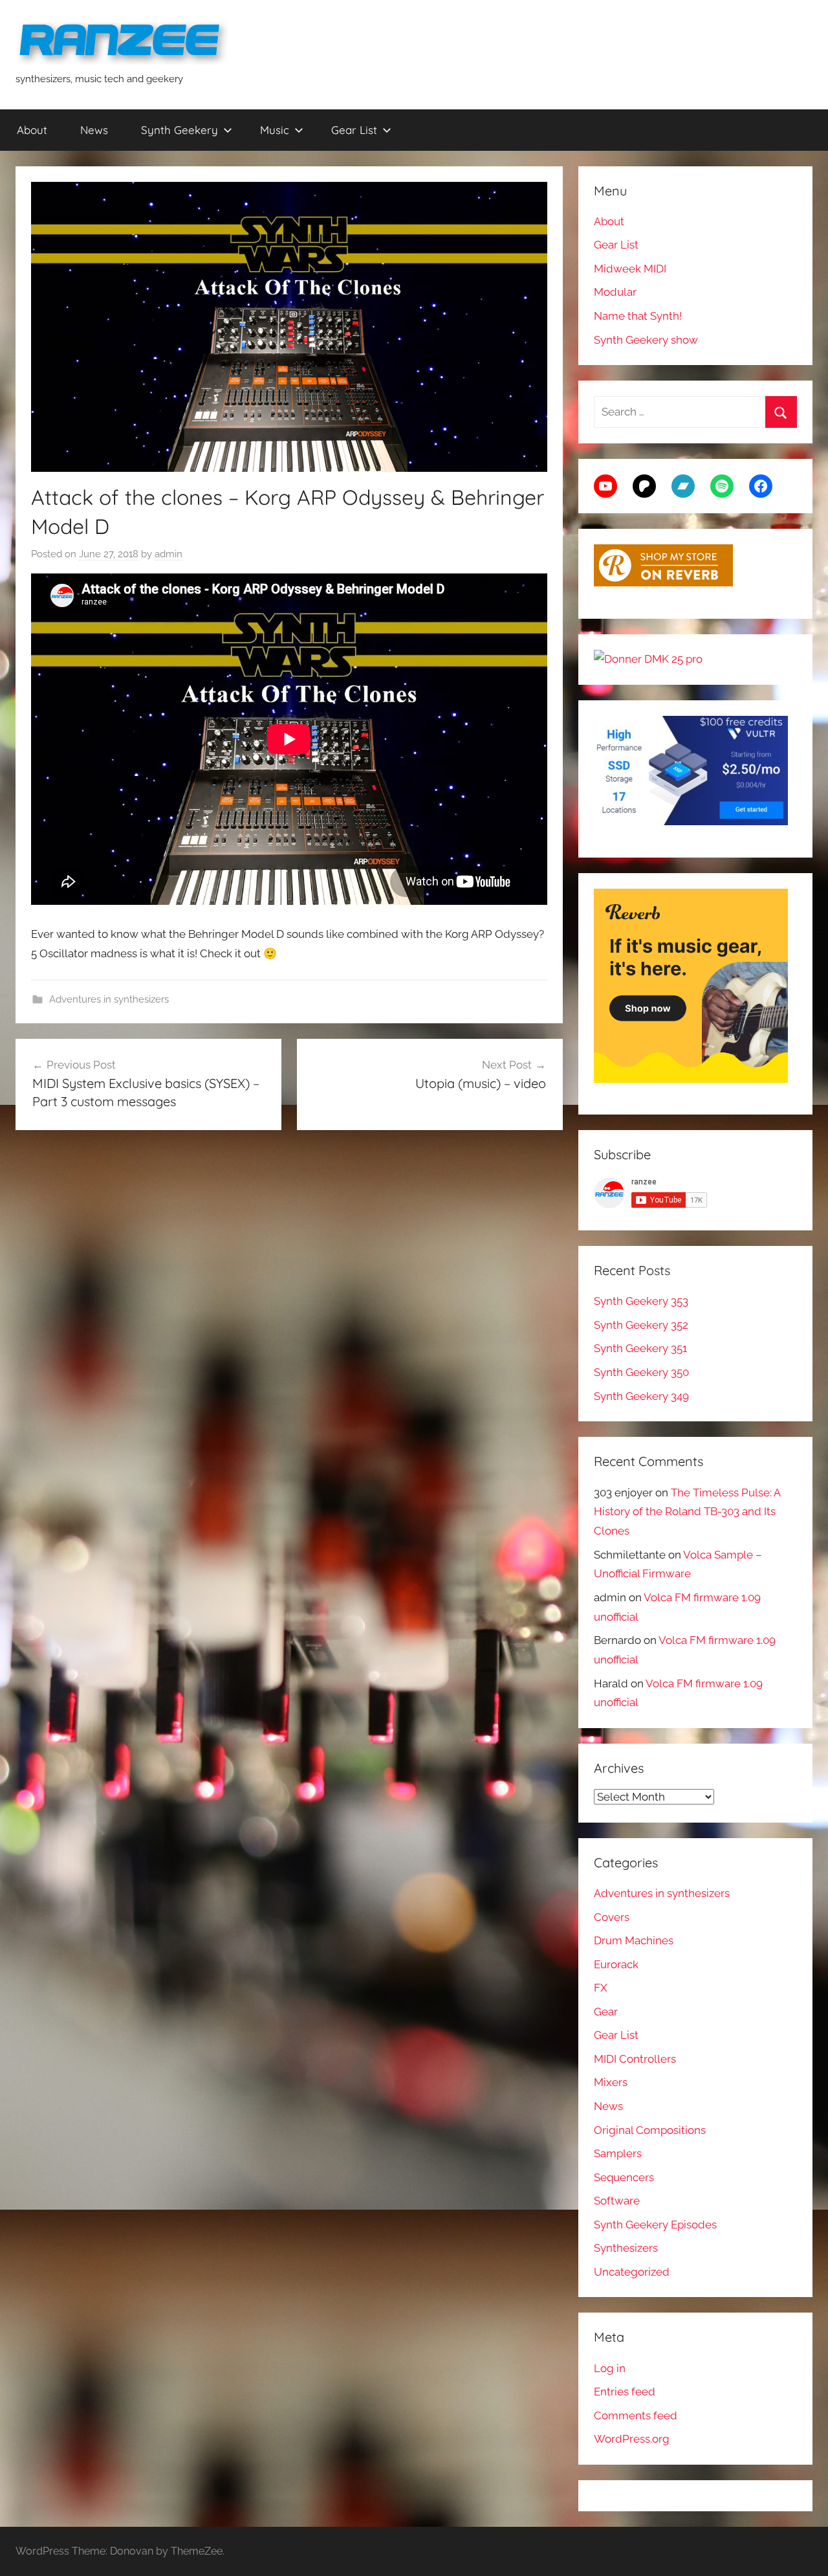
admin (169, 554)
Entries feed (625, 2392)
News (94, 130)
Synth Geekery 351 (640, 1348)
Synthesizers (626, 2248)
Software (617, 2201)
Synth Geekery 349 (641, 1396)
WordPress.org (632, 2439)
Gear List (354, 130)
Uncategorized (632, 2272)
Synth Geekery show (646, 340)
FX (601, 1988)
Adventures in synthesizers (109, 999)
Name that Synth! (638, 316)
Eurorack (616, 1964)
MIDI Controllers (635, 2059)
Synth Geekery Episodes (655, 2225)
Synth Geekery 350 (641, 1372)
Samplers (618, 2153)
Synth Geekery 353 (641, 1301)
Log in (610, 2368)
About (32, 130)
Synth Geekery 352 (641, 1325)
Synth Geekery (180, 130)
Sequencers (624, 2177)
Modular (615, 292)
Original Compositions (650, 2130)
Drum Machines (634, 1940)
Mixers (611, 2082)
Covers (612, 1917)
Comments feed (636, 2415)
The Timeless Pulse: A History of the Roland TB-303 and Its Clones (687, 1512)
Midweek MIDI (630, 269)
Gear (606, 2012)
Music (275, 130)
